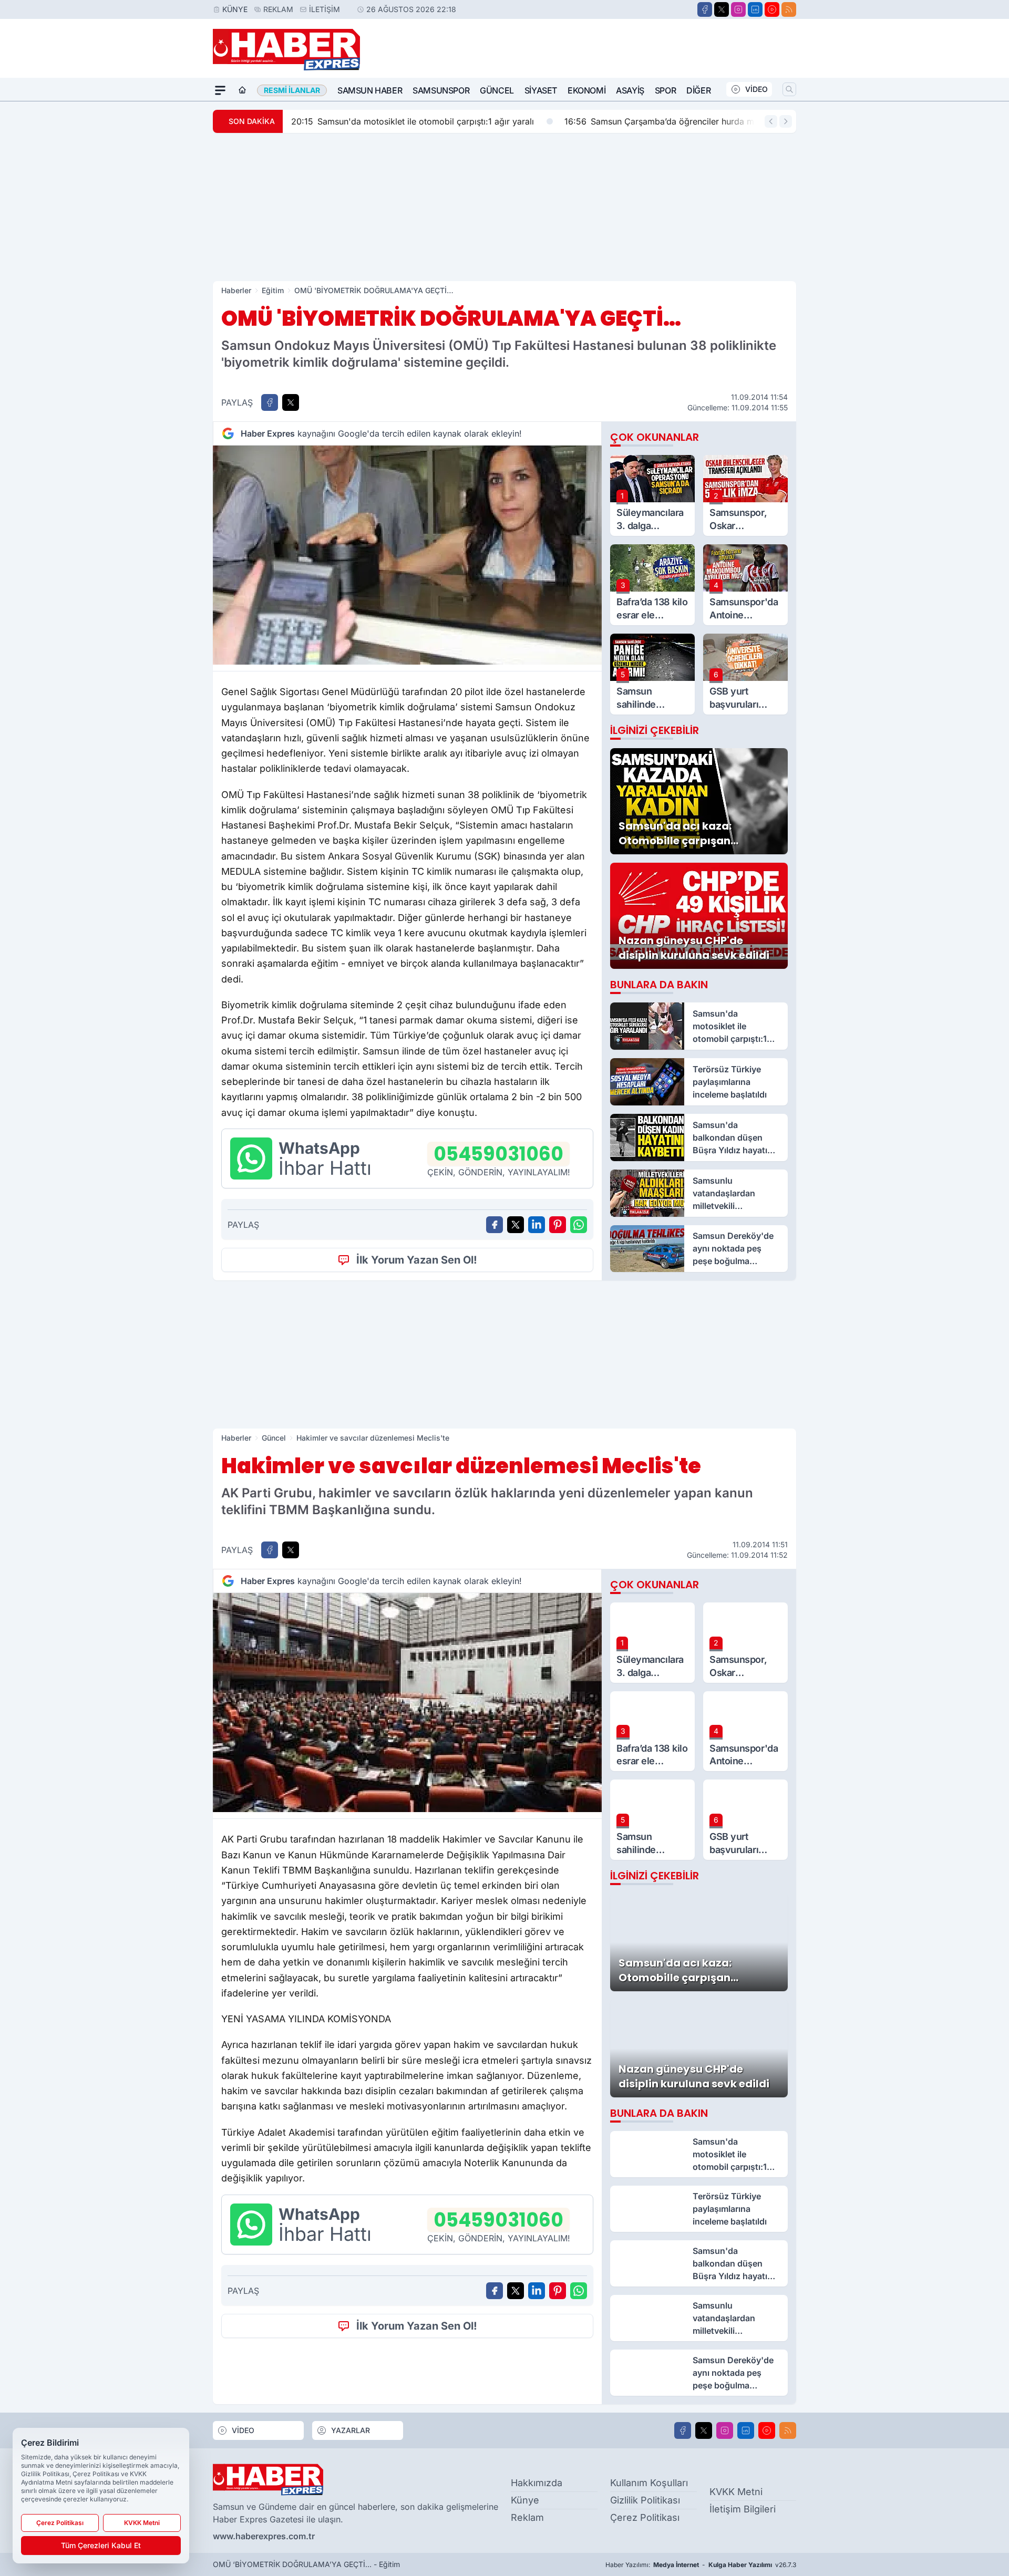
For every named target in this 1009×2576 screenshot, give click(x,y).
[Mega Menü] (220, 90)
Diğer (698, 90)
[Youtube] (772, 9)
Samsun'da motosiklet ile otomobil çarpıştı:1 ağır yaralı (413, 121)
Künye (235, 9)
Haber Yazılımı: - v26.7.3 (701, 2565)
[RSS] (789, 9)
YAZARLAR (351, 2430)
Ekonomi (586, 90)
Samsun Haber (370, 90)
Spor (665, 90)
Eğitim (273, 290)
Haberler (236, 290)
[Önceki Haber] (771, 121)
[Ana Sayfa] (242, 90)
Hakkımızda (537, 2483)
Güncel (497, 90)
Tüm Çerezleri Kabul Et (101, 2545)
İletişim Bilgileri (743, 2509)
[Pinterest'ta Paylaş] (558, 1225)
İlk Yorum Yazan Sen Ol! (417, 1260)
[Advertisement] (504, 207)
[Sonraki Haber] (786, 121)
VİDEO (756, 89)
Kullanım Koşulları (649, 2483)
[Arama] (789, 89)
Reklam (278, 9)
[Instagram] (738, 9)
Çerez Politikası (645, 2517)
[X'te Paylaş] (291, 402)
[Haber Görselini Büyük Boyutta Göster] (407, 555)
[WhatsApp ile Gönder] (579, 1225)
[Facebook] (705, 9)
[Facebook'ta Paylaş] (270, 402)
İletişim (325, 9)
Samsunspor (441, 90)
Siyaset (541, 90)
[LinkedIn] (755, 9)
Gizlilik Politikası (645, 2500)
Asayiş (630, 90)
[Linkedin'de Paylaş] (537, 1225)
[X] (722, 9)
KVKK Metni (736, 2492)
